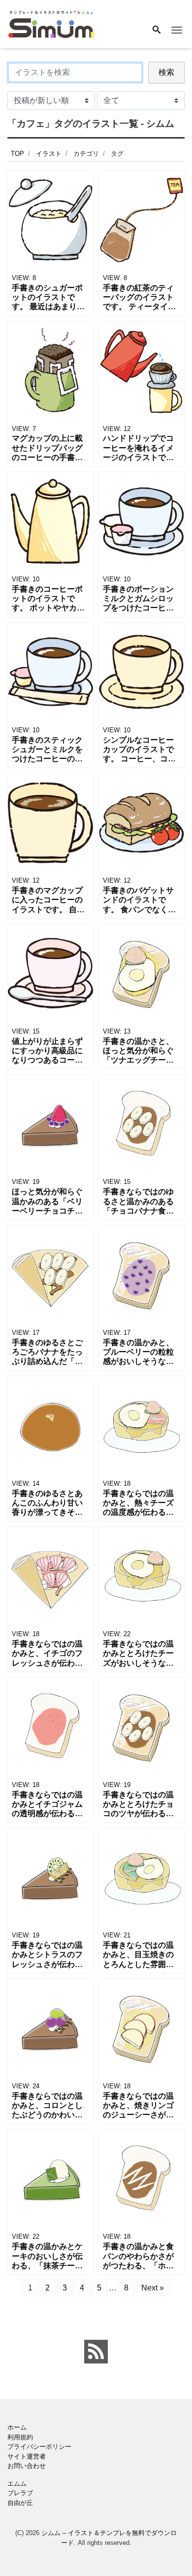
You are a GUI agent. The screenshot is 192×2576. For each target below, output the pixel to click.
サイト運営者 (27, 2456)
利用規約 (20, 2437)
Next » (153, 2288)
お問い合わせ (27, 2466)
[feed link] (96, 2352)
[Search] (157, 31)
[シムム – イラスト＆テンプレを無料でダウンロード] (51, 23)
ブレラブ (20, 2493)
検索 (166, 72)
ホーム (17, 2427)
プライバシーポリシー (39, 2447)
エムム (17, 2484)
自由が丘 (20, 2503)
